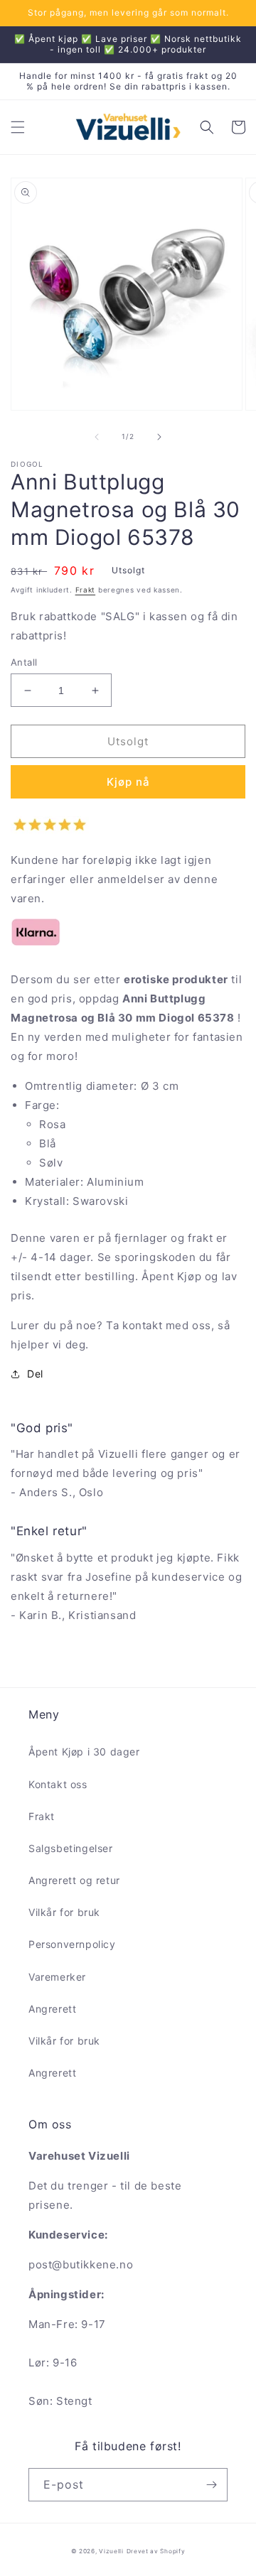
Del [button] (35, 1374)
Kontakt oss (58, 1784)
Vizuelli (111, 2551)
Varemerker (57, 1977)
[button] (18, 127)
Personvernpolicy (72, 1944)
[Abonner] (211, 2485)
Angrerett (52, 2009)
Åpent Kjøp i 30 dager (84, 1752)
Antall (24, 662)
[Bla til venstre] (97, 437)
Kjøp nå (128, 782)
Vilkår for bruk (64, 1912)
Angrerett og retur (74, 1880)
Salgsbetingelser (71, 1848)
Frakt (86, 590)
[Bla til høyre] (159, 437)
